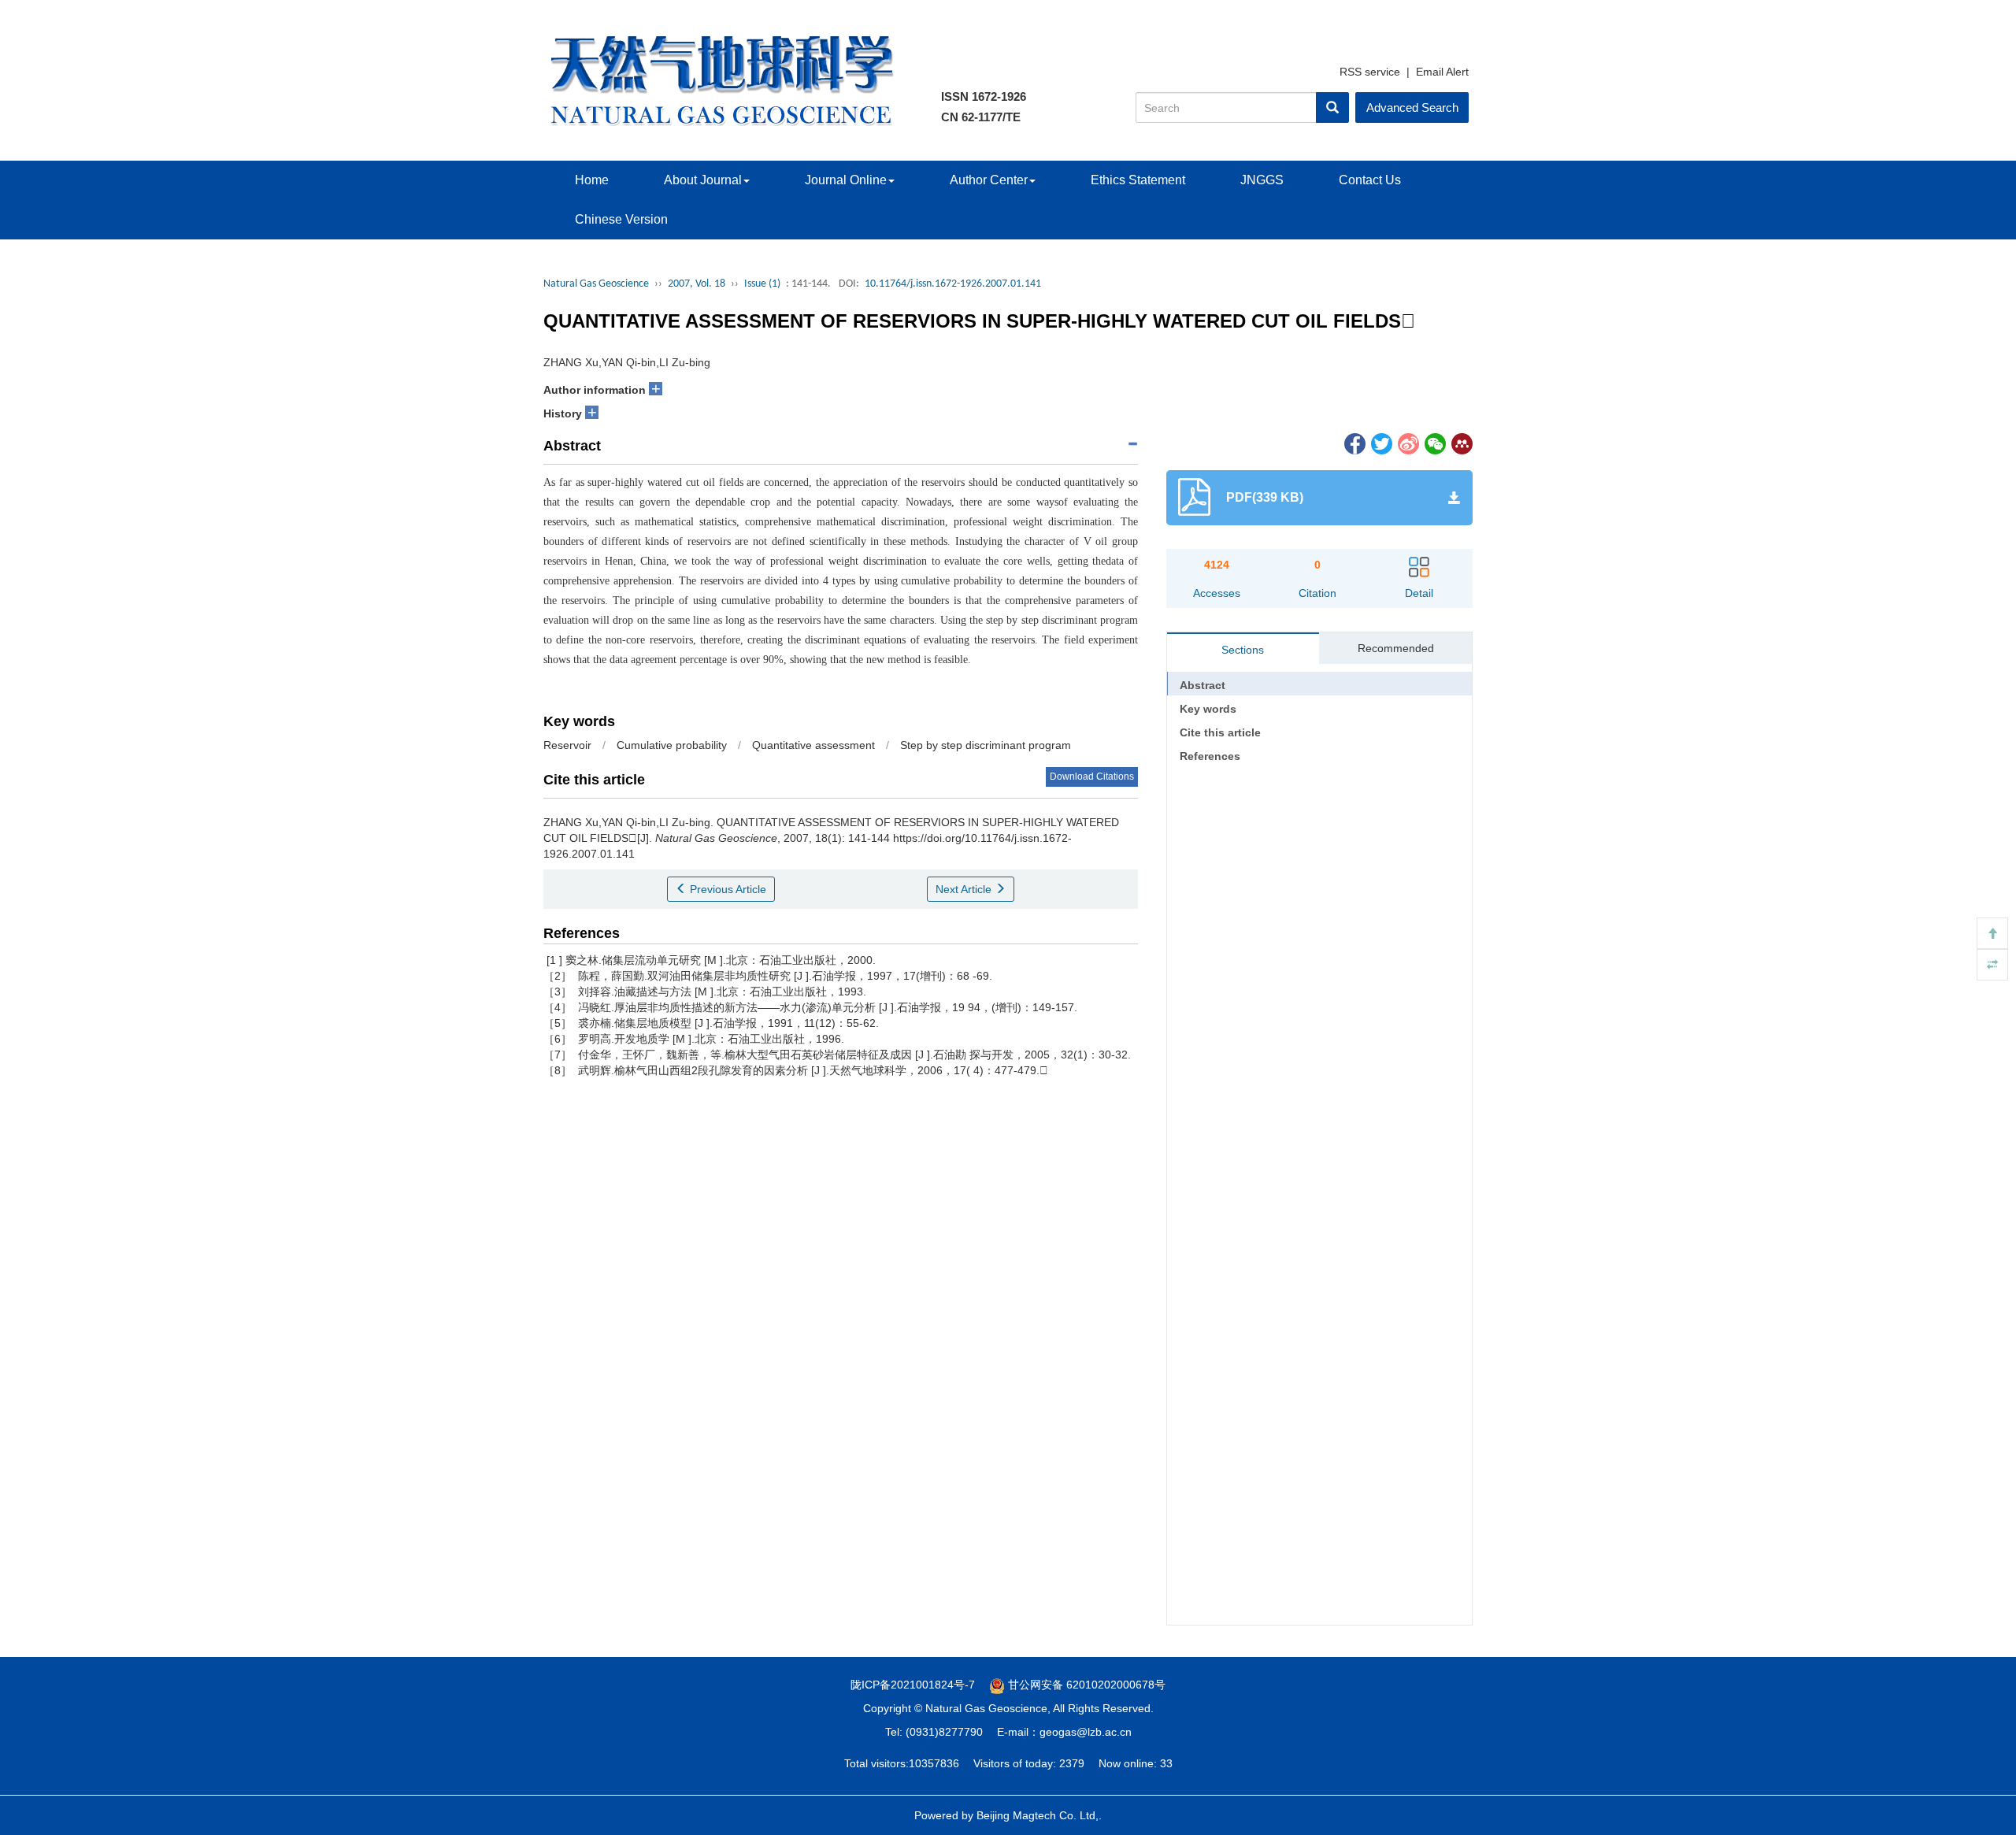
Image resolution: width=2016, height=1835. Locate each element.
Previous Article (726, 889)
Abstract (1203, 685)
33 (1166, 1763)
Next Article (965, 889)
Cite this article (1220, 732)
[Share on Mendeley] (1461, 443)
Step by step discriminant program (986, 745)
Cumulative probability (672, 745)
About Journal (703, 180)
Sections (1243, 650)
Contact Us (1370, 180)
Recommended (1396, 648)
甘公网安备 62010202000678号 (1085, 1685)
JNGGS (1262, 180)
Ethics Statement (1138, 180)
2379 (1072, 1763)
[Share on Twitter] (1380, 443)
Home (592, 180)
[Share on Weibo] (1407, 443)
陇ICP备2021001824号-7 (913, 1685)
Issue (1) (762, 284)
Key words (1208, 709)
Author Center (989, 180)
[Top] (1992, 933)
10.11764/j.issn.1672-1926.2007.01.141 (953, 284)
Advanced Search (1412, 108)
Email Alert (1442, 72)
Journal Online (846, 180)
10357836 (934, 1763)
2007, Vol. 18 (697, 284)
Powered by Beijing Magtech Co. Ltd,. (1008, 1815)
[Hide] (1992, 965)
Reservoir (567, 745)
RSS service (1370, 72)
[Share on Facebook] (1354, 443)
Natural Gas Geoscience (596, 284)
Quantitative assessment (813, 745)
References (1210, 756)
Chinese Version (621, 219)
